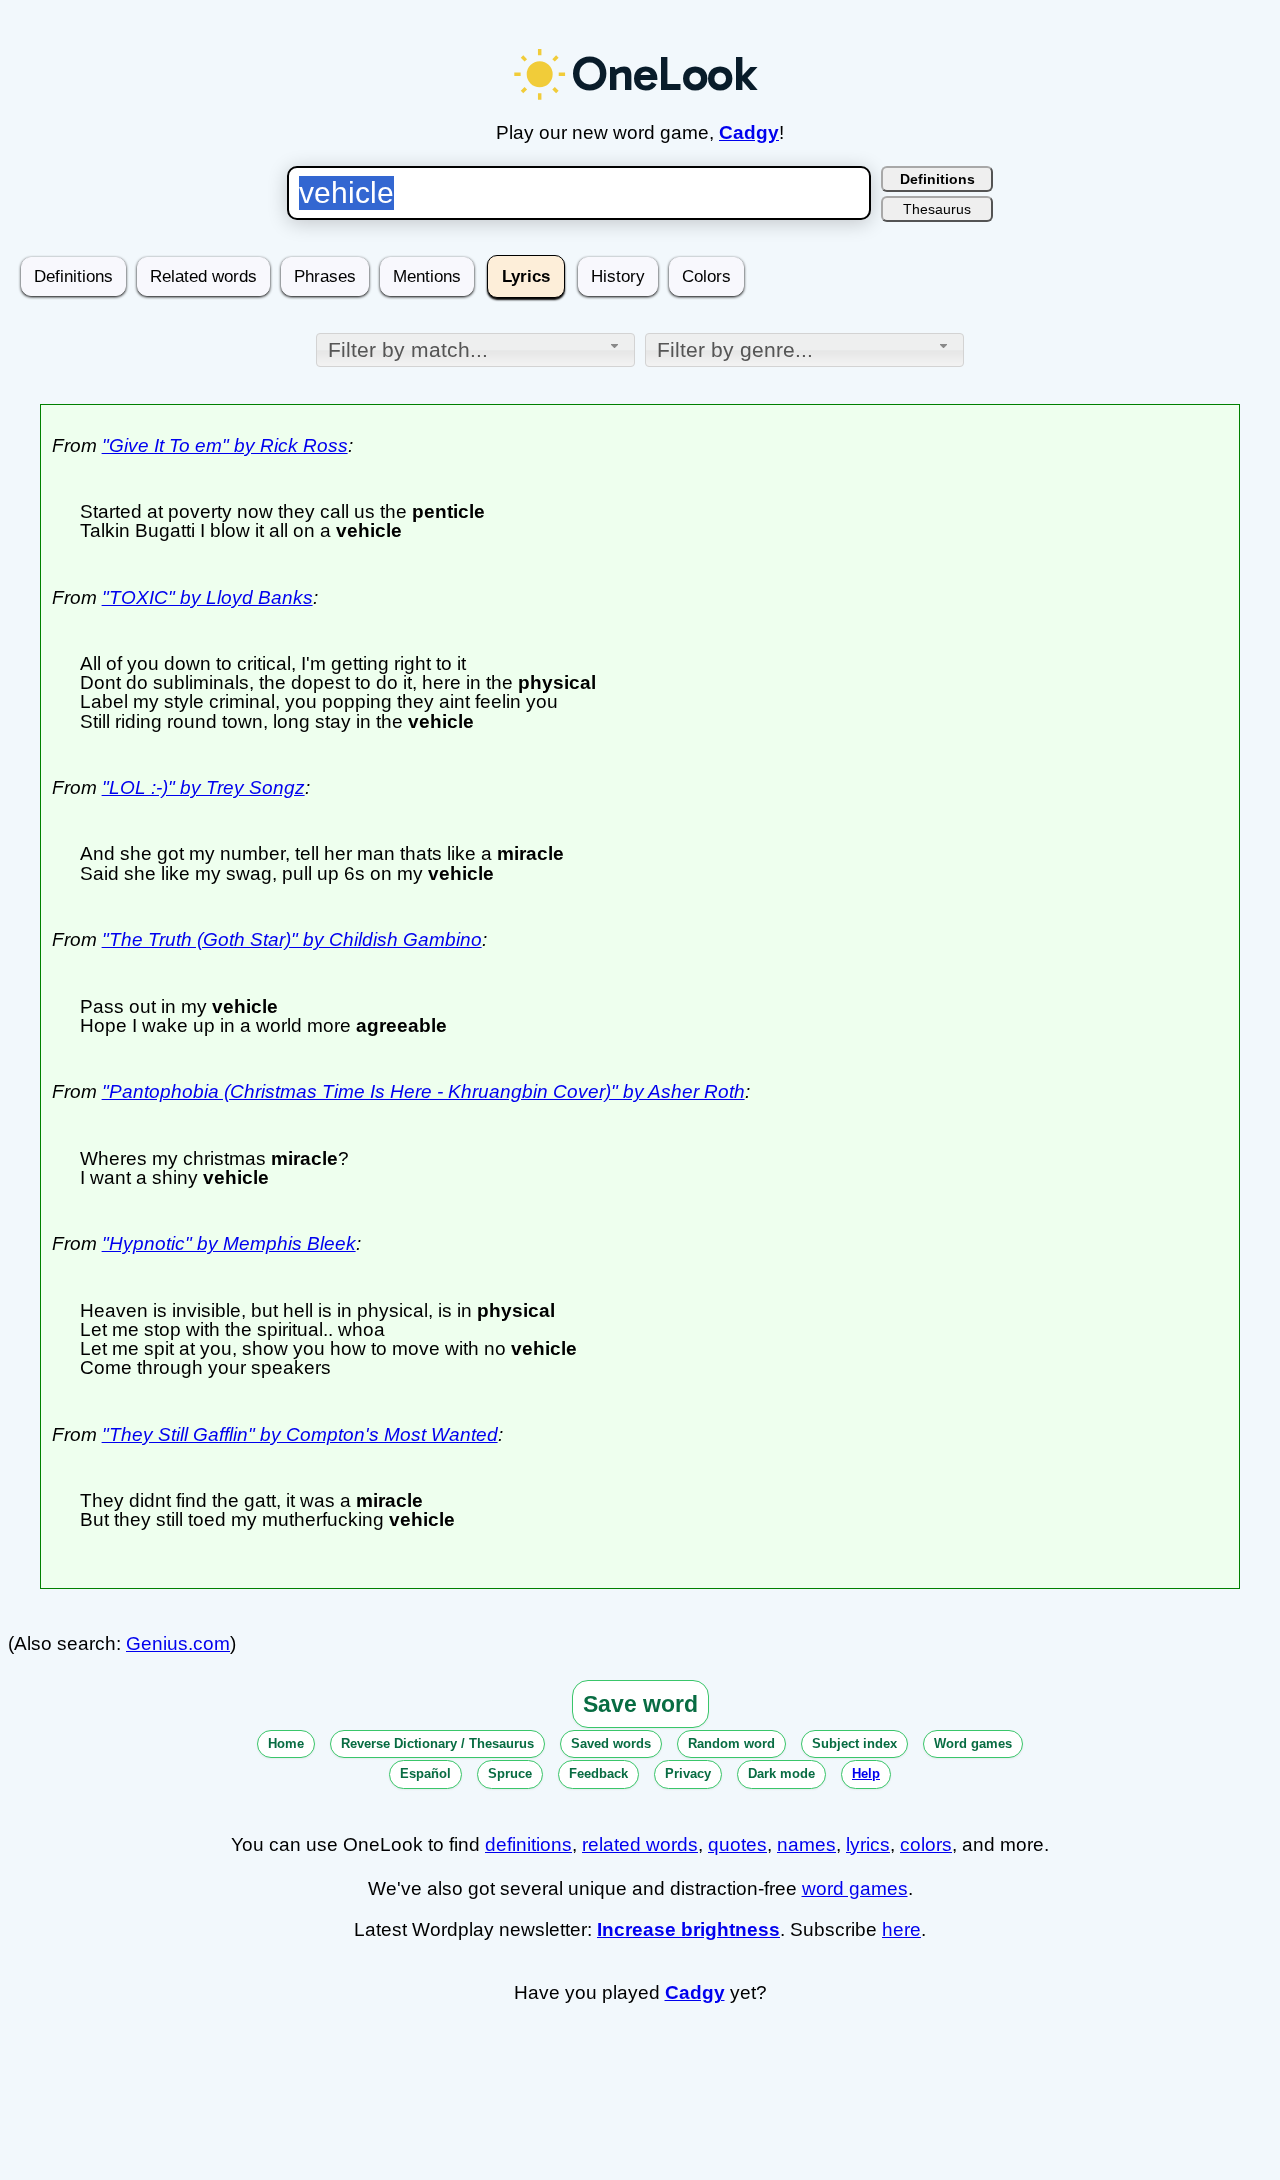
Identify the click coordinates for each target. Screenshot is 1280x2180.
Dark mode (781, 1773)
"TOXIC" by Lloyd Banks (207, 597)
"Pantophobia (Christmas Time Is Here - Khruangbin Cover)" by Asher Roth (423, 1091)
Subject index (854, 1743)
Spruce (510, 1773)
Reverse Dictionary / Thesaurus (437, 1743)
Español (425, 1773)
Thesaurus (937, 209)
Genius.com (178, 1643)
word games (855, 1888)
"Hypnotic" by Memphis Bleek (229, 1243)
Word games (973, 1743)
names (806, 1844)
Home (286, 1743)
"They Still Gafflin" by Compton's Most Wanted (300, 1434)
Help (866, 1773)
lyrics (868, 1844)
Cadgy (749, 132)
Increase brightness (688, 1929)
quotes (737, 1844)
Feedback (598, 1773)
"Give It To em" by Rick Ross (225, 445)
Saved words (611, 1743)
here (901, 1929)
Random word (731, 1743)
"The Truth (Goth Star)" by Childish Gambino (292, 939)
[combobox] (475, 350)
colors (926, 1844)
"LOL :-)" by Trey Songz (203, 787)
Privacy (688, 1773)
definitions (528, 1844)
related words (640, 1844)
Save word (640, 1704)
